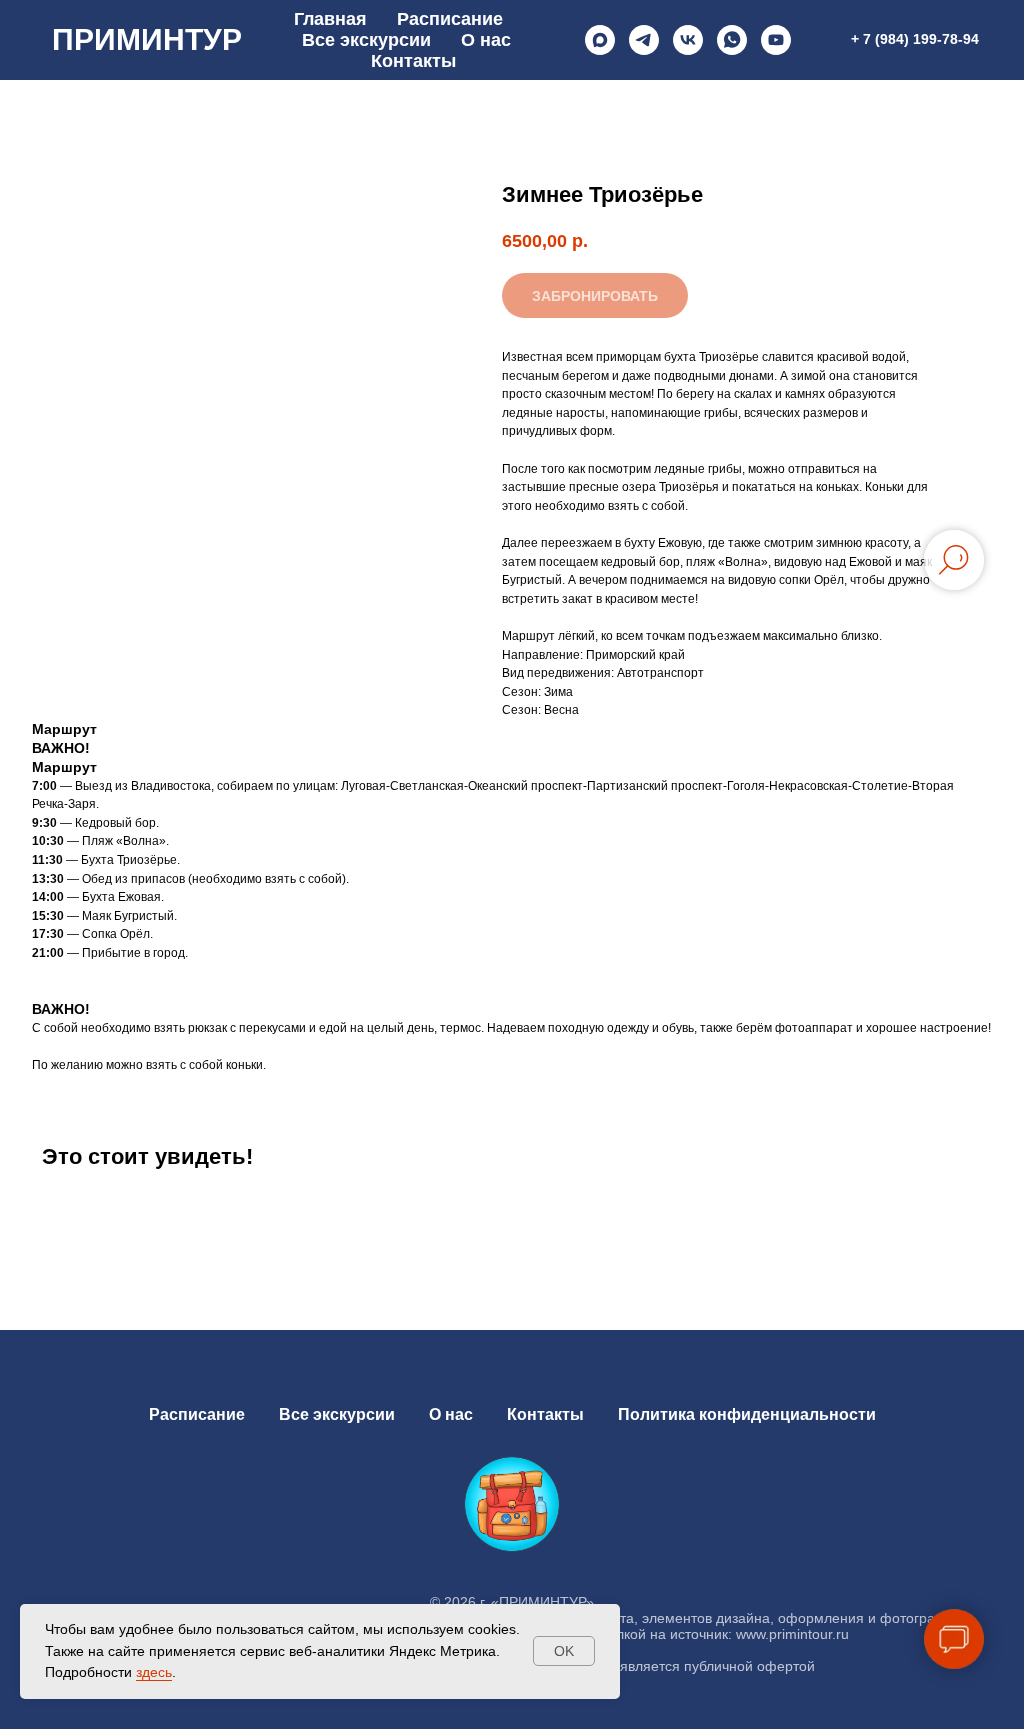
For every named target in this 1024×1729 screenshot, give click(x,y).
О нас (486, 40)
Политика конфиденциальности (747, 1414)
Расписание (450, 19)
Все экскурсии (366, 40)
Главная (330, 19)
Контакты (413, 61)
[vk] (688, 40)
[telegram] (644, 40)
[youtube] (776, 40)
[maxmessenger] (600, 40)
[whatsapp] (732, 40)
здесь (154, 1672)
